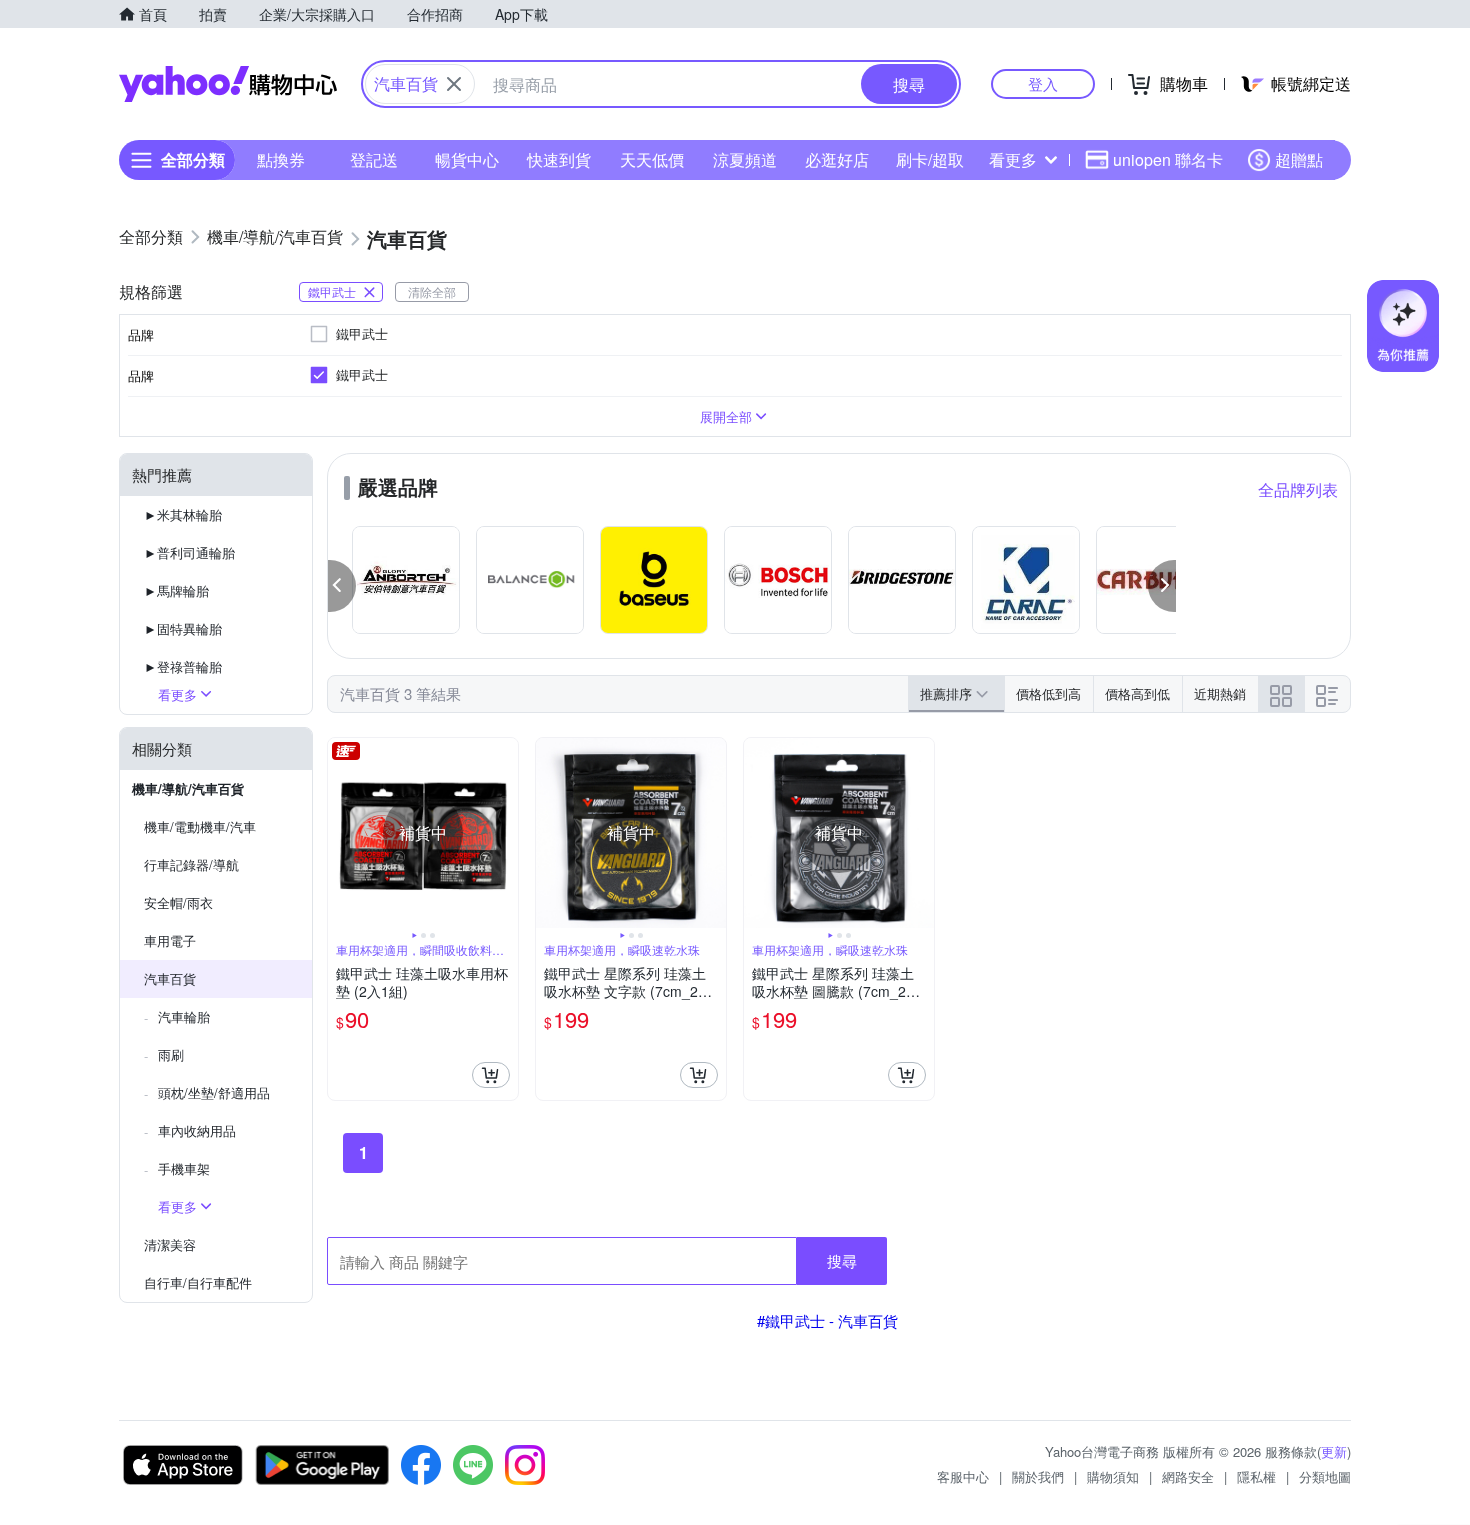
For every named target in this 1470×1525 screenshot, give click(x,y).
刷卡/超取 (930, 159)
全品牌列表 (1298, 489)
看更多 (1013, 159)
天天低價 (652, 159)
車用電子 (170, 940)
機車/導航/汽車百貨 (188, 788)
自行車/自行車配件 (198, 1282)
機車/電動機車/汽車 (200, 826)
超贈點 (1299, 159)
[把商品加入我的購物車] (491, 1075)
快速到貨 (559, 159)
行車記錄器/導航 (191, 864)
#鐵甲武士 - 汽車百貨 (827, 1320)
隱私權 (1256, 1476)
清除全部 (432, 291)
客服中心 (963, 1476)
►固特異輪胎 (183, 628)
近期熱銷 (1220, 693)
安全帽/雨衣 (178, 902)
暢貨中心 (467, 159)
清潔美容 (170, 1244)
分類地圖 (1325, 1476)
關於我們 (1038, 1476)
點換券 (281, 159)
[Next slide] (505, 833)
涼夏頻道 (745, 159)
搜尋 (842, 1260)
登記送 (374, 159)
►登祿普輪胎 (183, 666)
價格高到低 (1137, 693)
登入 (1043, 83)
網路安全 (1188, 1476)
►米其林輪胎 (183, 514)
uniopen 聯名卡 (1168, 159)
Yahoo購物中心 (228, 84)
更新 (1334, 1451)
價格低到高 (1048, 693)
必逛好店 (837, 159)
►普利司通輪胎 (189, 552)
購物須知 (1113, 1476)
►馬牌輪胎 (176, 590)
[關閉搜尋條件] (454, 84)
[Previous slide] (341, 833)
